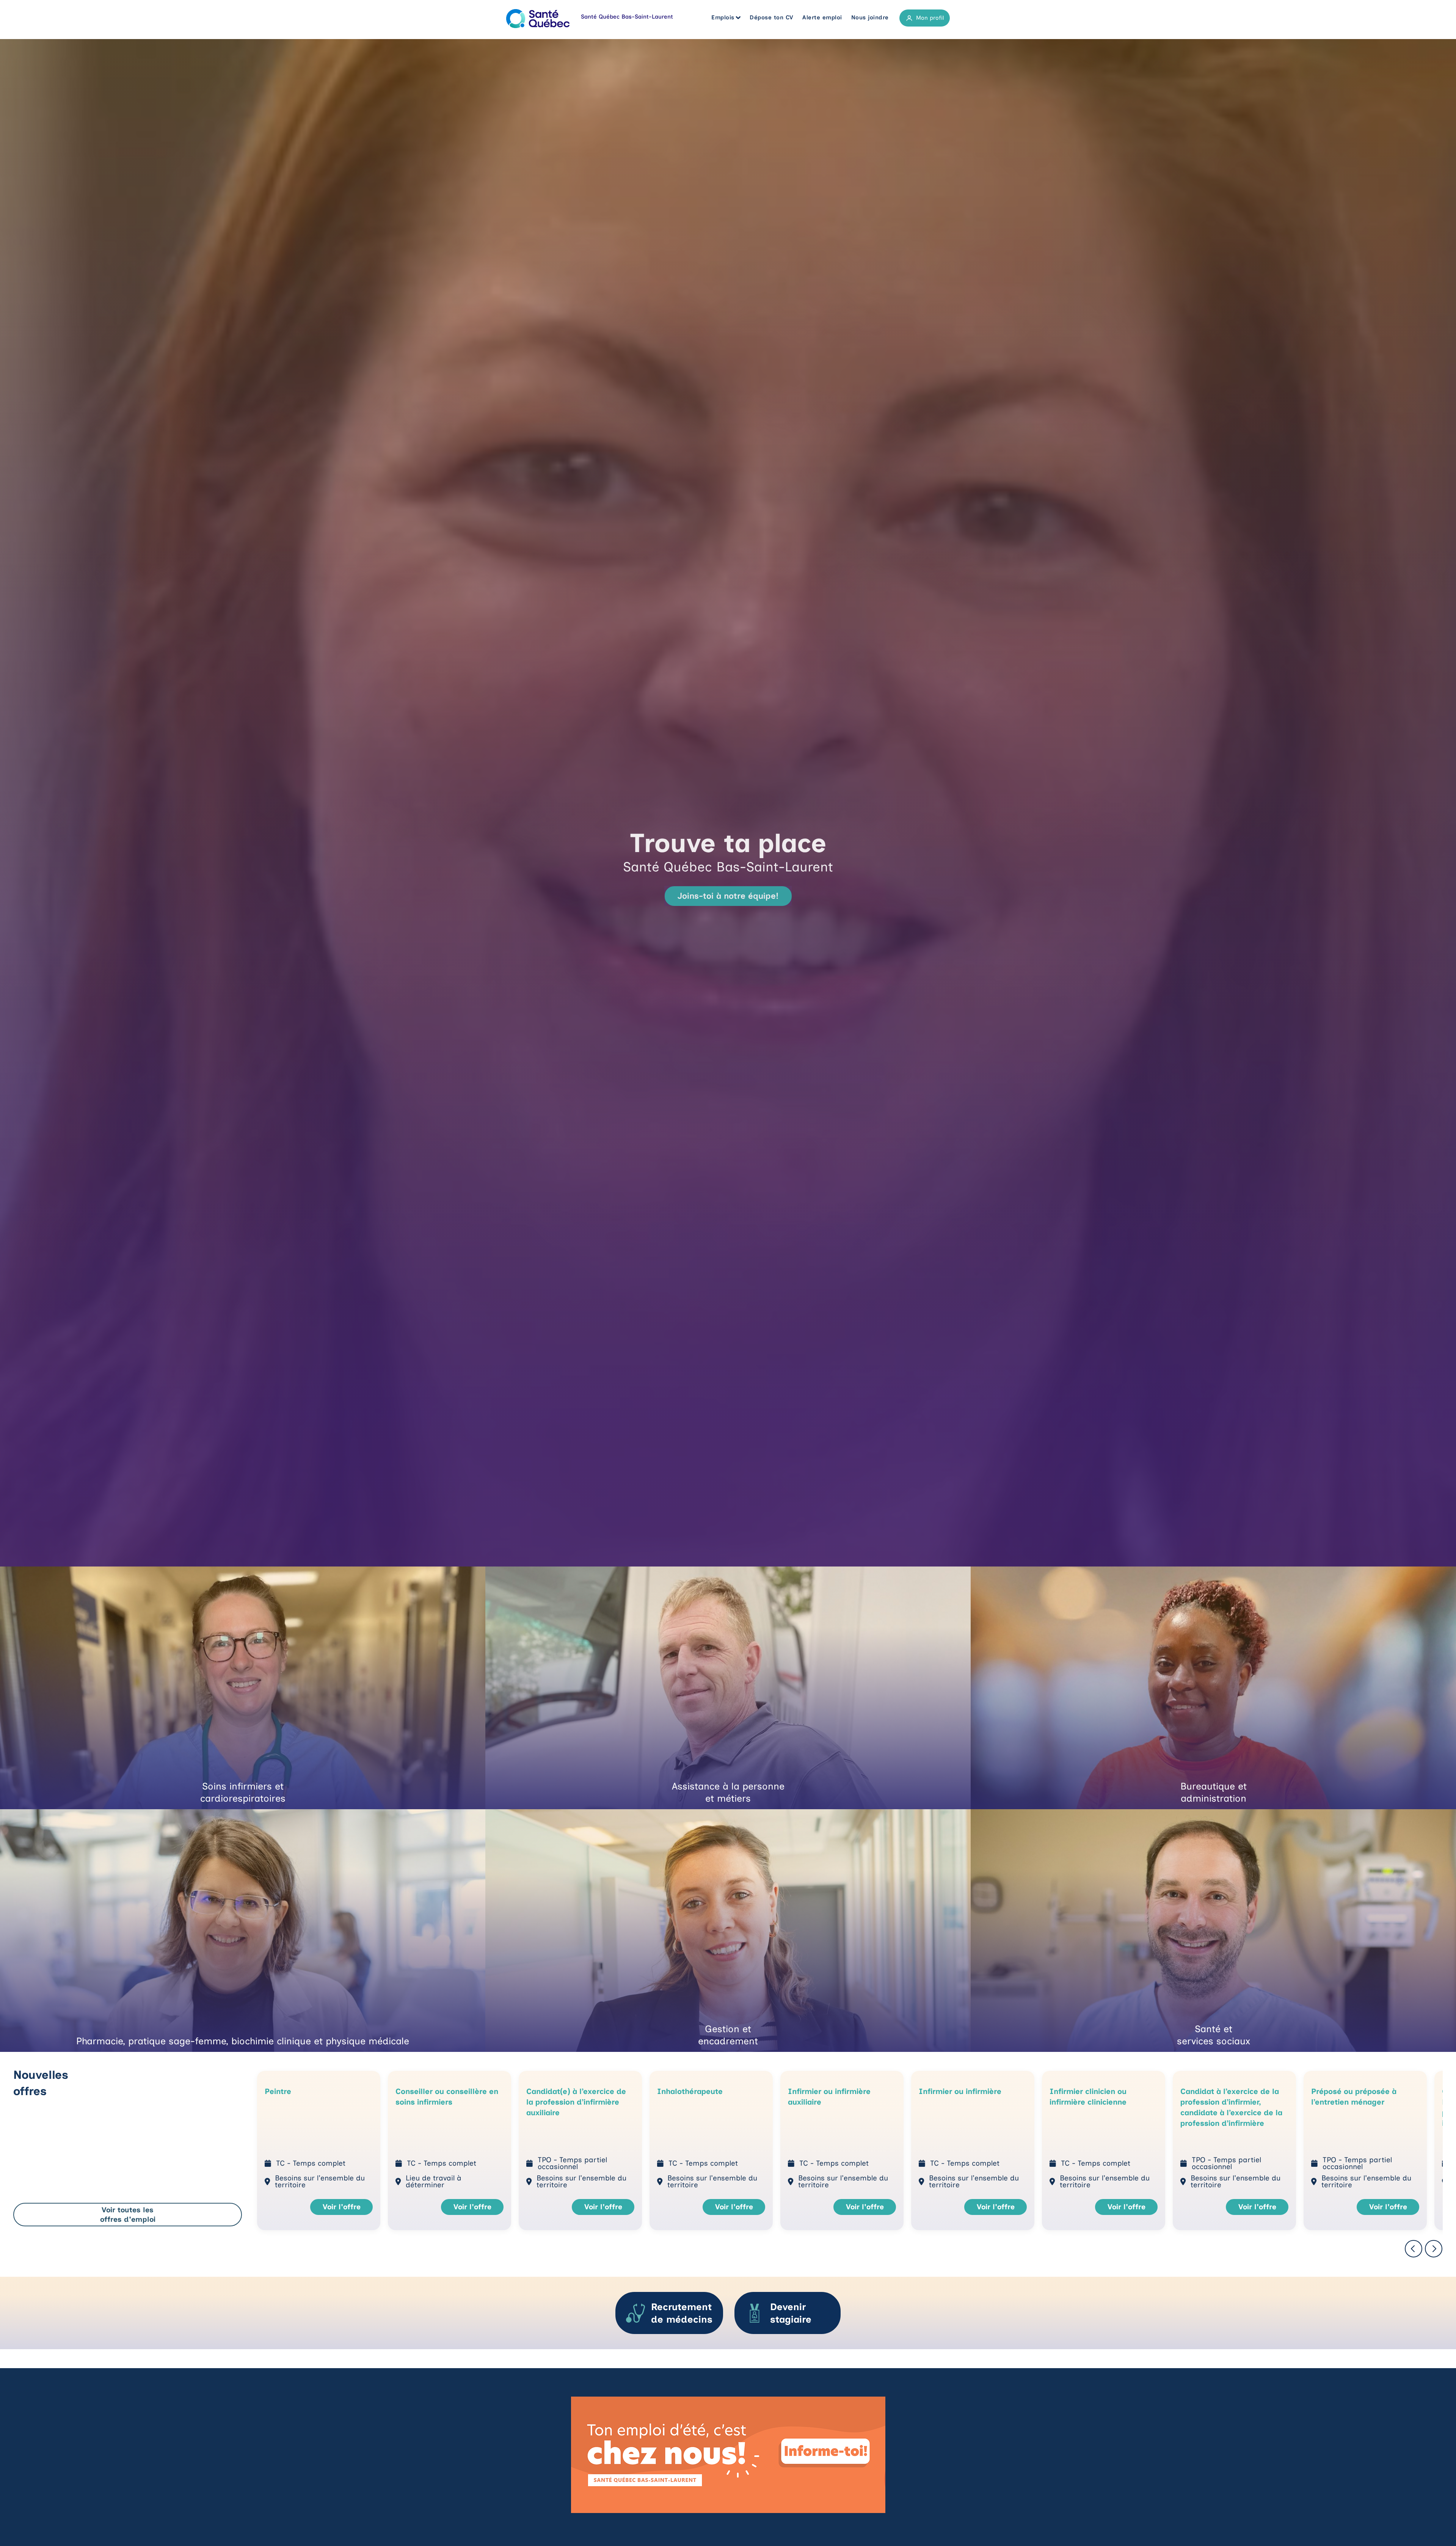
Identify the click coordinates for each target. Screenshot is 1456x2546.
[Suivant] (1434, 2249)
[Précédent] (1414, 2249)
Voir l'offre (342, 2207)
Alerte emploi (822, 17)
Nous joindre (870, 17)
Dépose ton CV (772, 17)
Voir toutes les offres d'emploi (128, 2215)
